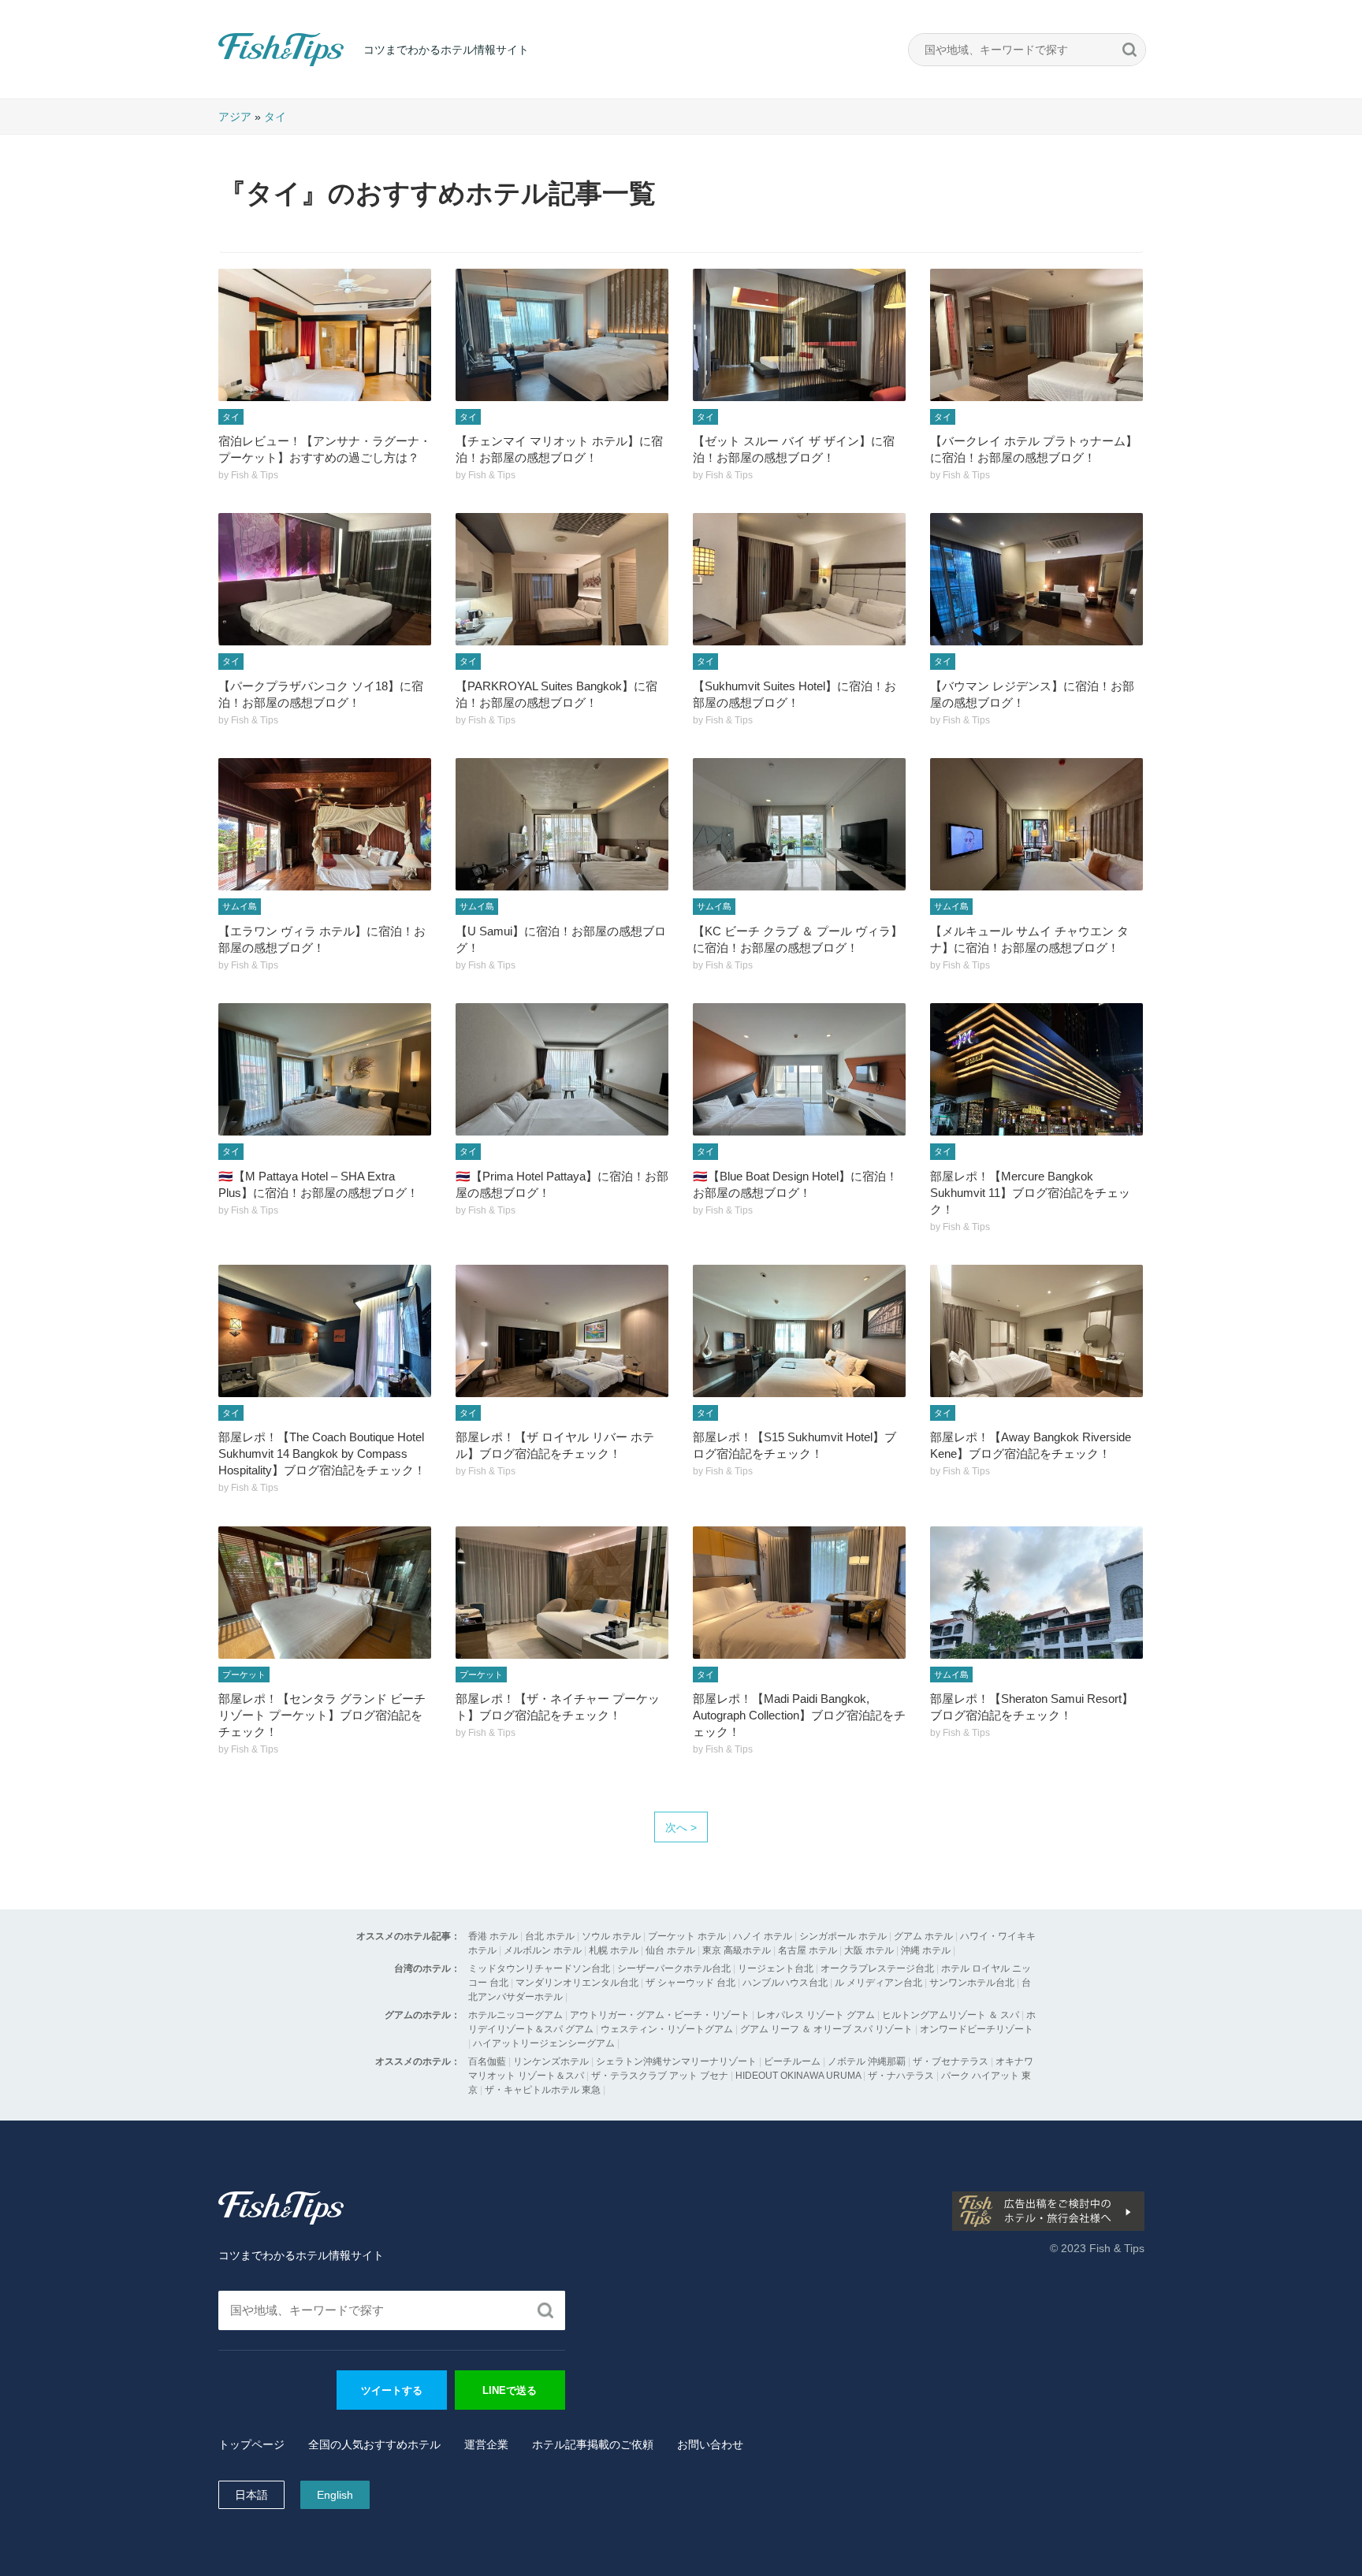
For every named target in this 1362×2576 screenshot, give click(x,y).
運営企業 (486, 2444)
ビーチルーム (793, 2061)
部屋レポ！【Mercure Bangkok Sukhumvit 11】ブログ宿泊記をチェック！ (1030, 1193)
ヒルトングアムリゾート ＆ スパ (951, 2015)
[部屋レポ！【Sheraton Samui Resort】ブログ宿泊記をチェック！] (1036, 1593)
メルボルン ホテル (543, 1950)
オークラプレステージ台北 (877, 1968)
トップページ (251, 2444)
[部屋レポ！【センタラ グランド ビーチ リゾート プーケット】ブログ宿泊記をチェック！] (325, 1593)
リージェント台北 (776, 1968)
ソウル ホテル (611, 1936)
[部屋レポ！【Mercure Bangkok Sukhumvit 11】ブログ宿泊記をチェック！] (1036, 1069)
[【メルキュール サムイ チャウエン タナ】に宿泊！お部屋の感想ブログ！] (1036, 824)
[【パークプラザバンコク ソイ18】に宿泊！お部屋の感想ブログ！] (325, 579)
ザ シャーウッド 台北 (690, 1983)
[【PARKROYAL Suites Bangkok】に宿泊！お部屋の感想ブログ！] (562, 579)
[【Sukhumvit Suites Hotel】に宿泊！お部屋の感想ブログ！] (799, 579)
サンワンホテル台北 (972, 1983)
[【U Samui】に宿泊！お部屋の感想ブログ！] (562, 824)
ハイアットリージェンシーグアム (544, 2043)
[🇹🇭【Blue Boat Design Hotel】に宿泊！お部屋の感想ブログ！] (799, 1069)
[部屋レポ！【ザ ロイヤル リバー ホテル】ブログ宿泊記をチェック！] (562, 1331)
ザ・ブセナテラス (951, 2061)
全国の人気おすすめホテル (374, 2444)
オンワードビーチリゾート (977, 2029)
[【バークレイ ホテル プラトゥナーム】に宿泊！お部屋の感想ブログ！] (1036, 335)
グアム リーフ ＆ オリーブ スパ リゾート (826, 2029)
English (335, 2495)
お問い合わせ (710, 2444)
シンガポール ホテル (843, 1936)
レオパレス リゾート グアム (816, 2015)
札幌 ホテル (614, 1950)
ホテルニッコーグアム (515, 2015)
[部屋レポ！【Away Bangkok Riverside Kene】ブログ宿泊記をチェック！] (1036, 1331)
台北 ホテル (550, 1936)
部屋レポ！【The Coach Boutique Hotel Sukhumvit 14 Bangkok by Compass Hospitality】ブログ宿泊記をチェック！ (322, 1453)
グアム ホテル (923, 1936)
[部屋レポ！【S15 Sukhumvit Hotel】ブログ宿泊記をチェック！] (799, 1331)
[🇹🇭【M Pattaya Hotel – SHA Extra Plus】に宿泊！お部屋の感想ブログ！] (325, 1069)
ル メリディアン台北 (878, 1983)
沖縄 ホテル (926, 1950)
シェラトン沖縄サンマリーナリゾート (676, 2061)
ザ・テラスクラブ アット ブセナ (660, 2076)
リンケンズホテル (551, 2061)
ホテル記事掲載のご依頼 (593, 2444)
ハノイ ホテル (763, 1936)
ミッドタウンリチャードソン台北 (539, 1968)
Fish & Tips (250, 66)
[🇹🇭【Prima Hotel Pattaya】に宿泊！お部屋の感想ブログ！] (562, 1069)
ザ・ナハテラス (901, 2076)
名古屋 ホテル (808, 1950)
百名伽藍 (487, 2061)
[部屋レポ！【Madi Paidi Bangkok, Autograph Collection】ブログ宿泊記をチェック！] (799, 1593)
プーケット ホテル (687, 1936)
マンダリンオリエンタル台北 (577, 1983)
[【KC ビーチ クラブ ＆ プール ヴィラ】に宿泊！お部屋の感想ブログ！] (799, 824)
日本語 (251, 2495)
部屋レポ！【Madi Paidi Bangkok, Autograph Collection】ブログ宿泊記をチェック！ (799, 1715)
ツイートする (392, 2390)
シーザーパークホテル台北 (674, 1968)
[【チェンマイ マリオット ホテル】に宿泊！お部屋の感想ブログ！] (562, 335)
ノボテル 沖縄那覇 (867, 2061)
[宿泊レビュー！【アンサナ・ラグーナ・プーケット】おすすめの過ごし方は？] (325, 335)
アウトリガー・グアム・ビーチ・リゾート (660, 2015)
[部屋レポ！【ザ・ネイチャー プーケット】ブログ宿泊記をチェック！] (562, 1593)
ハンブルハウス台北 (785, 1983)
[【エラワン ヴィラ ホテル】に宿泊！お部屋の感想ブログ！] (325, 824)
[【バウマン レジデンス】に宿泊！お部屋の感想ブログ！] (1036, 579)
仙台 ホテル (670, 1950)
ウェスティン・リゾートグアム (667, 2029)
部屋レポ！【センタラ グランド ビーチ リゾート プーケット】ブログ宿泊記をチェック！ (322, 1715)
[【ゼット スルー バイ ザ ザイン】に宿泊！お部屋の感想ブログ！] (799, 335)
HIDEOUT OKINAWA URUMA (798, 2076)
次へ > (681, 1827)
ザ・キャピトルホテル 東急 (543, 2090)
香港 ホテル (493, 1936)
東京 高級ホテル (737, 1950)
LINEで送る (510, 2390)
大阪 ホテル (869, 1950)
